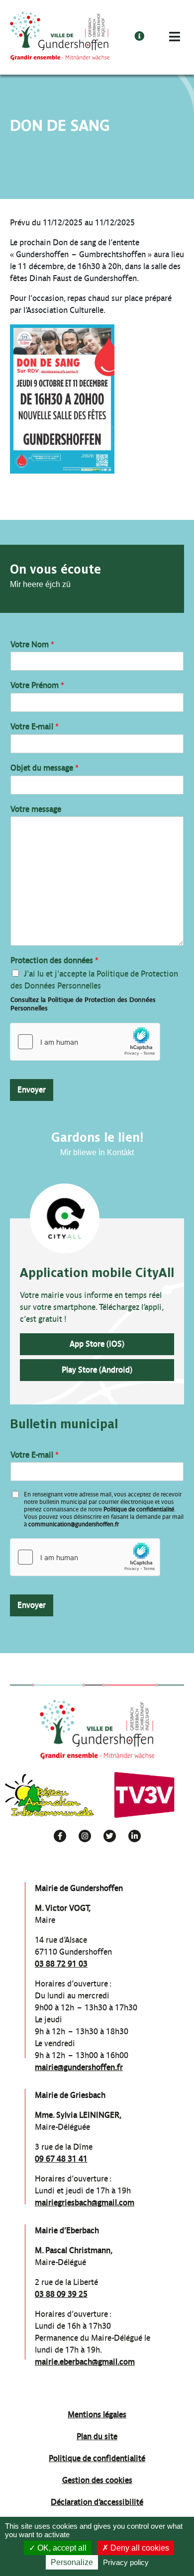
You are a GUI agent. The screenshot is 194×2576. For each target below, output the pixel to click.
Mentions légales (97, 2415)
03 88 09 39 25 (61, 2294)
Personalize (72, 2562)
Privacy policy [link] (126, 2562)
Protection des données (54, 960)
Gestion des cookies (97, 2480)
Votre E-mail (35, 727)
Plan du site (97, 2436)
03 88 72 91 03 (61, 1964)
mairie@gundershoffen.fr (79, 2067)
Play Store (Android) (97, 1370)
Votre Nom (32, 644)
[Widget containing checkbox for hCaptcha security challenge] (85, 1042)
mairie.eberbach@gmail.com (85, 2362)
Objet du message (45, 768)
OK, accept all (61, 2548)
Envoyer (32, 1090)
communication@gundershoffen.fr (74, 1524)
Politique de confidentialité (139, 1509)
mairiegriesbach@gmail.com (85, 2203)
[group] (50, 1795)
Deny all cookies (139, 2548)
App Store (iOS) (97, 1344)
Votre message (36, 809)
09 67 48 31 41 (61, 2159)
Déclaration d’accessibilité (97, 2502)
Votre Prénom (37, 685)
